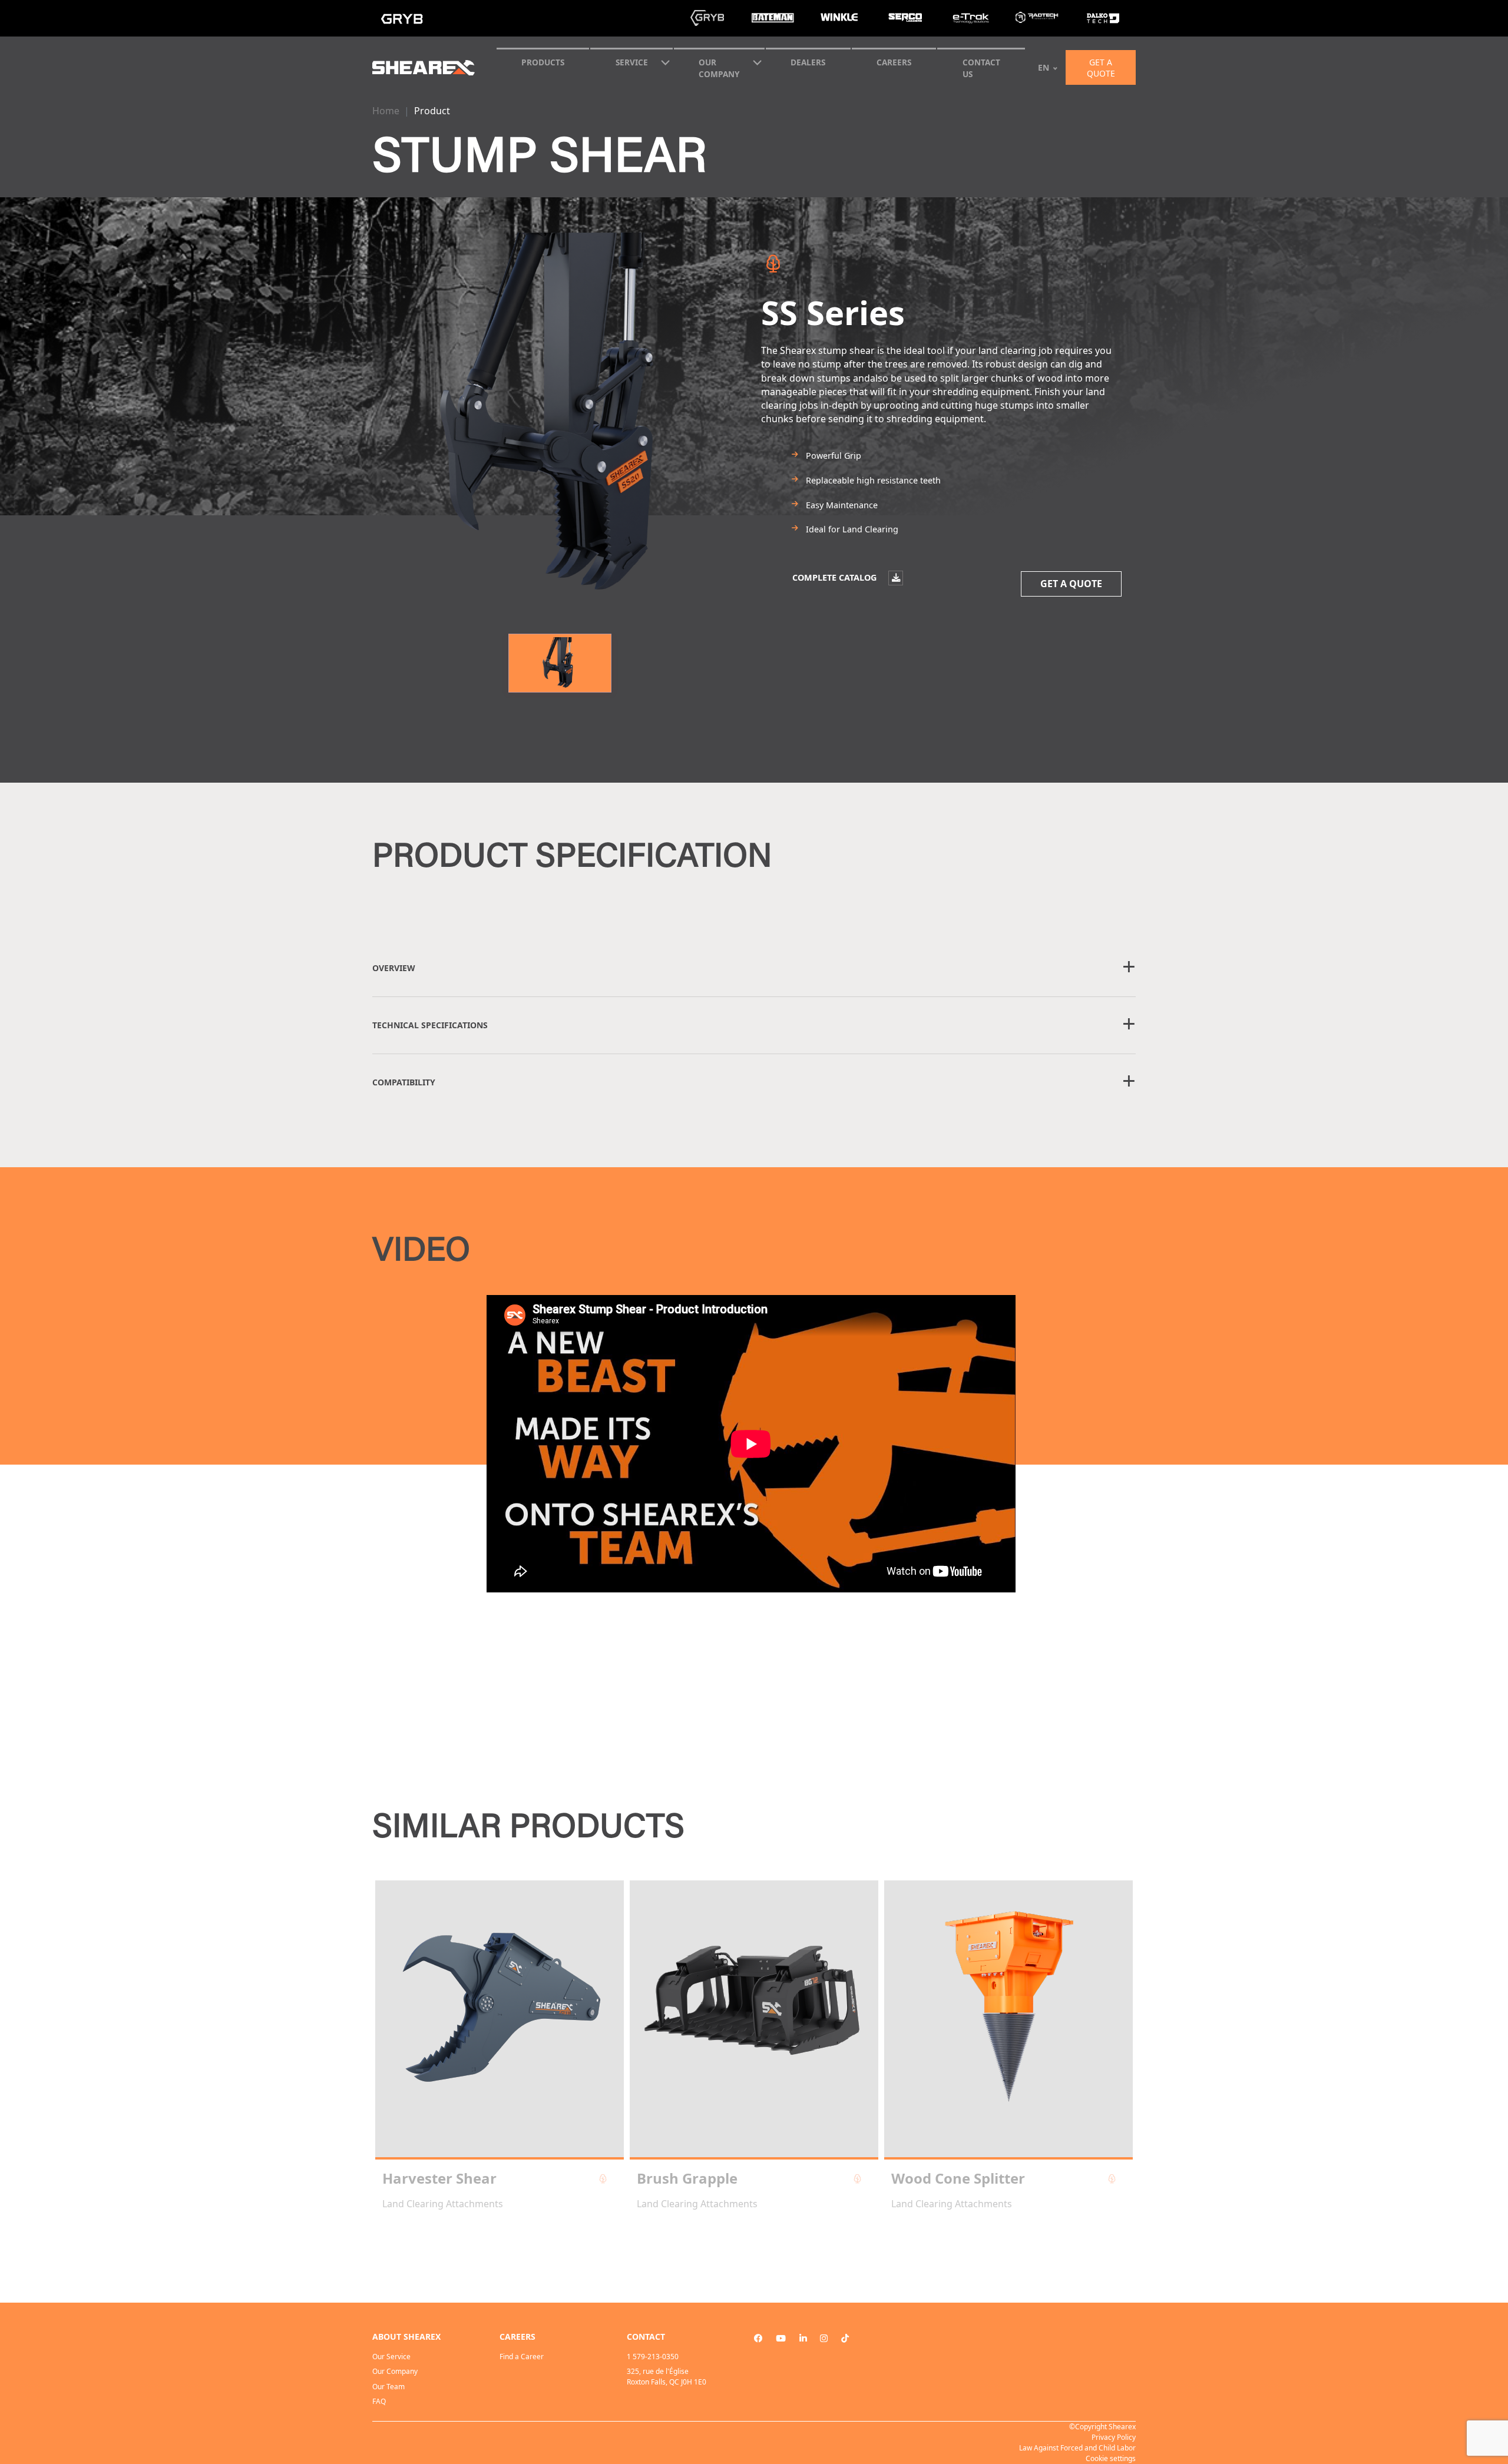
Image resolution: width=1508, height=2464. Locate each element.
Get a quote (1101, 68)
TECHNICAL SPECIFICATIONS (430, 1025)
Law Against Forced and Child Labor (1077, 2448)
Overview (394, 968)
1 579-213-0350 (653, 2357)
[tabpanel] (500, 2045)
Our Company (719, 68)
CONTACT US (981, 68)
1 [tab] (754, 2243)
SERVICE (632, 62)
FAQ (379, 2401)
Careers (894, 62)
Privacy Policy (1114, 2437)
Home (386, 111)
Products (543, 62)
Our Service (391, 2357)
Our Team (388, 2387)
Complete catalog (836, 577)
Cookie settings (1111, 2458)
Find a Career (522, 2357)
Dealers (808, 62)
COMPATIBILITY (404, 1082)
